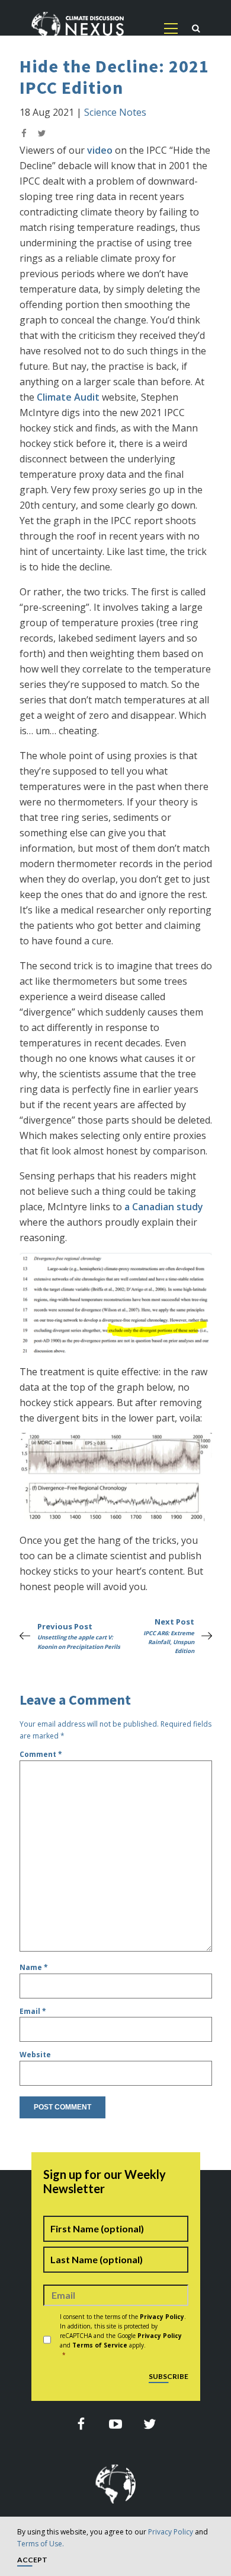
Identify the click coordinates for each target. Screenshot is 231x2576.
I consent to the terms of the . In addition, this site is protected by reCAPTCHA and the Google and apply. (123, 2336)
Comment (41, 1754)
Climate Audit (68, 397)
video (100, 150)
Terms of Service (100, 2345)
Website (35, 2055)
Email (33, 2011)
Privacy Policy (171, 2532)
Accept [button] (32, 2560)
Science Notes (115, 112)
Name (34, 1967)
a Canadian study (164, 1207)
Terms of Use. (41, 2544)
